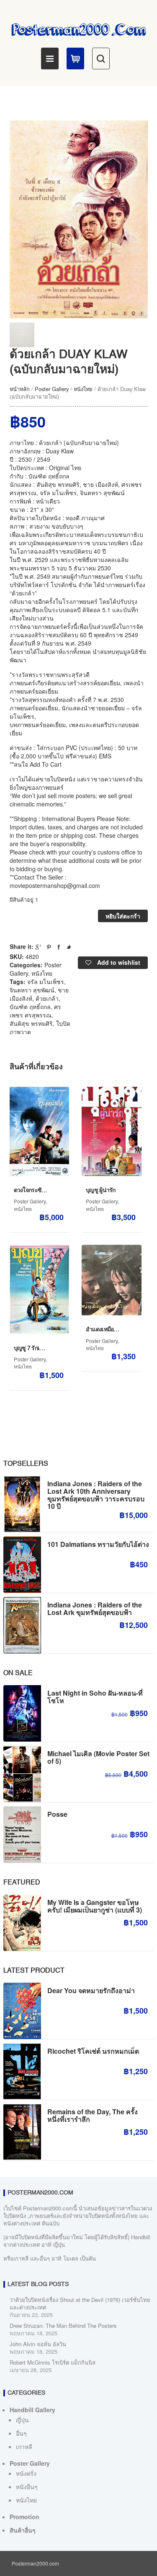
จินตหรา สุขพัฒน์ (32, 990)
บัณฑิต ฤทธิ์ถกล (30, 1007)
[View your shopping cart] (75, 58)
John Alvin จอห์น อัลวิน (38, 2344)
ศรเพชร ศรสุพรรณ (35, 1011)
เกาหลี (24, 2446)
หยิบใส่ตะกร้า (123, 916)
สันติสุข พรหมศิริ (31, 1023)
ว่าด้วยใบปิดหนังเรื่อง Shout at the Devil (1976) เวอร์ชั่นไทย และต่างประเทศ (80, 2303)
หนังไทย (83, 389)
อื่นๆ (21, 2433)
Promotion (24, 2517)
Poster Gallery (52, 389)
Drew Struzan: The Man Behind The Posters (63, 2326)
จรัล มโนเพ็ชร (46, 982)
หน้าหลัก (20, 389)
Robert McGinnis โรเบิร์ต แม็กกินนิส (53, 2362)
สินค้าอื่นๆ (23, 2530)
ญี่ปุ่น (22, 2420)
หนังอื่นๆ (27, 2487)
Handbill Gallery (32, 2410)
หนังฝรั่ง (26, 2473)
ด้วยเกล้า (47, 998)
